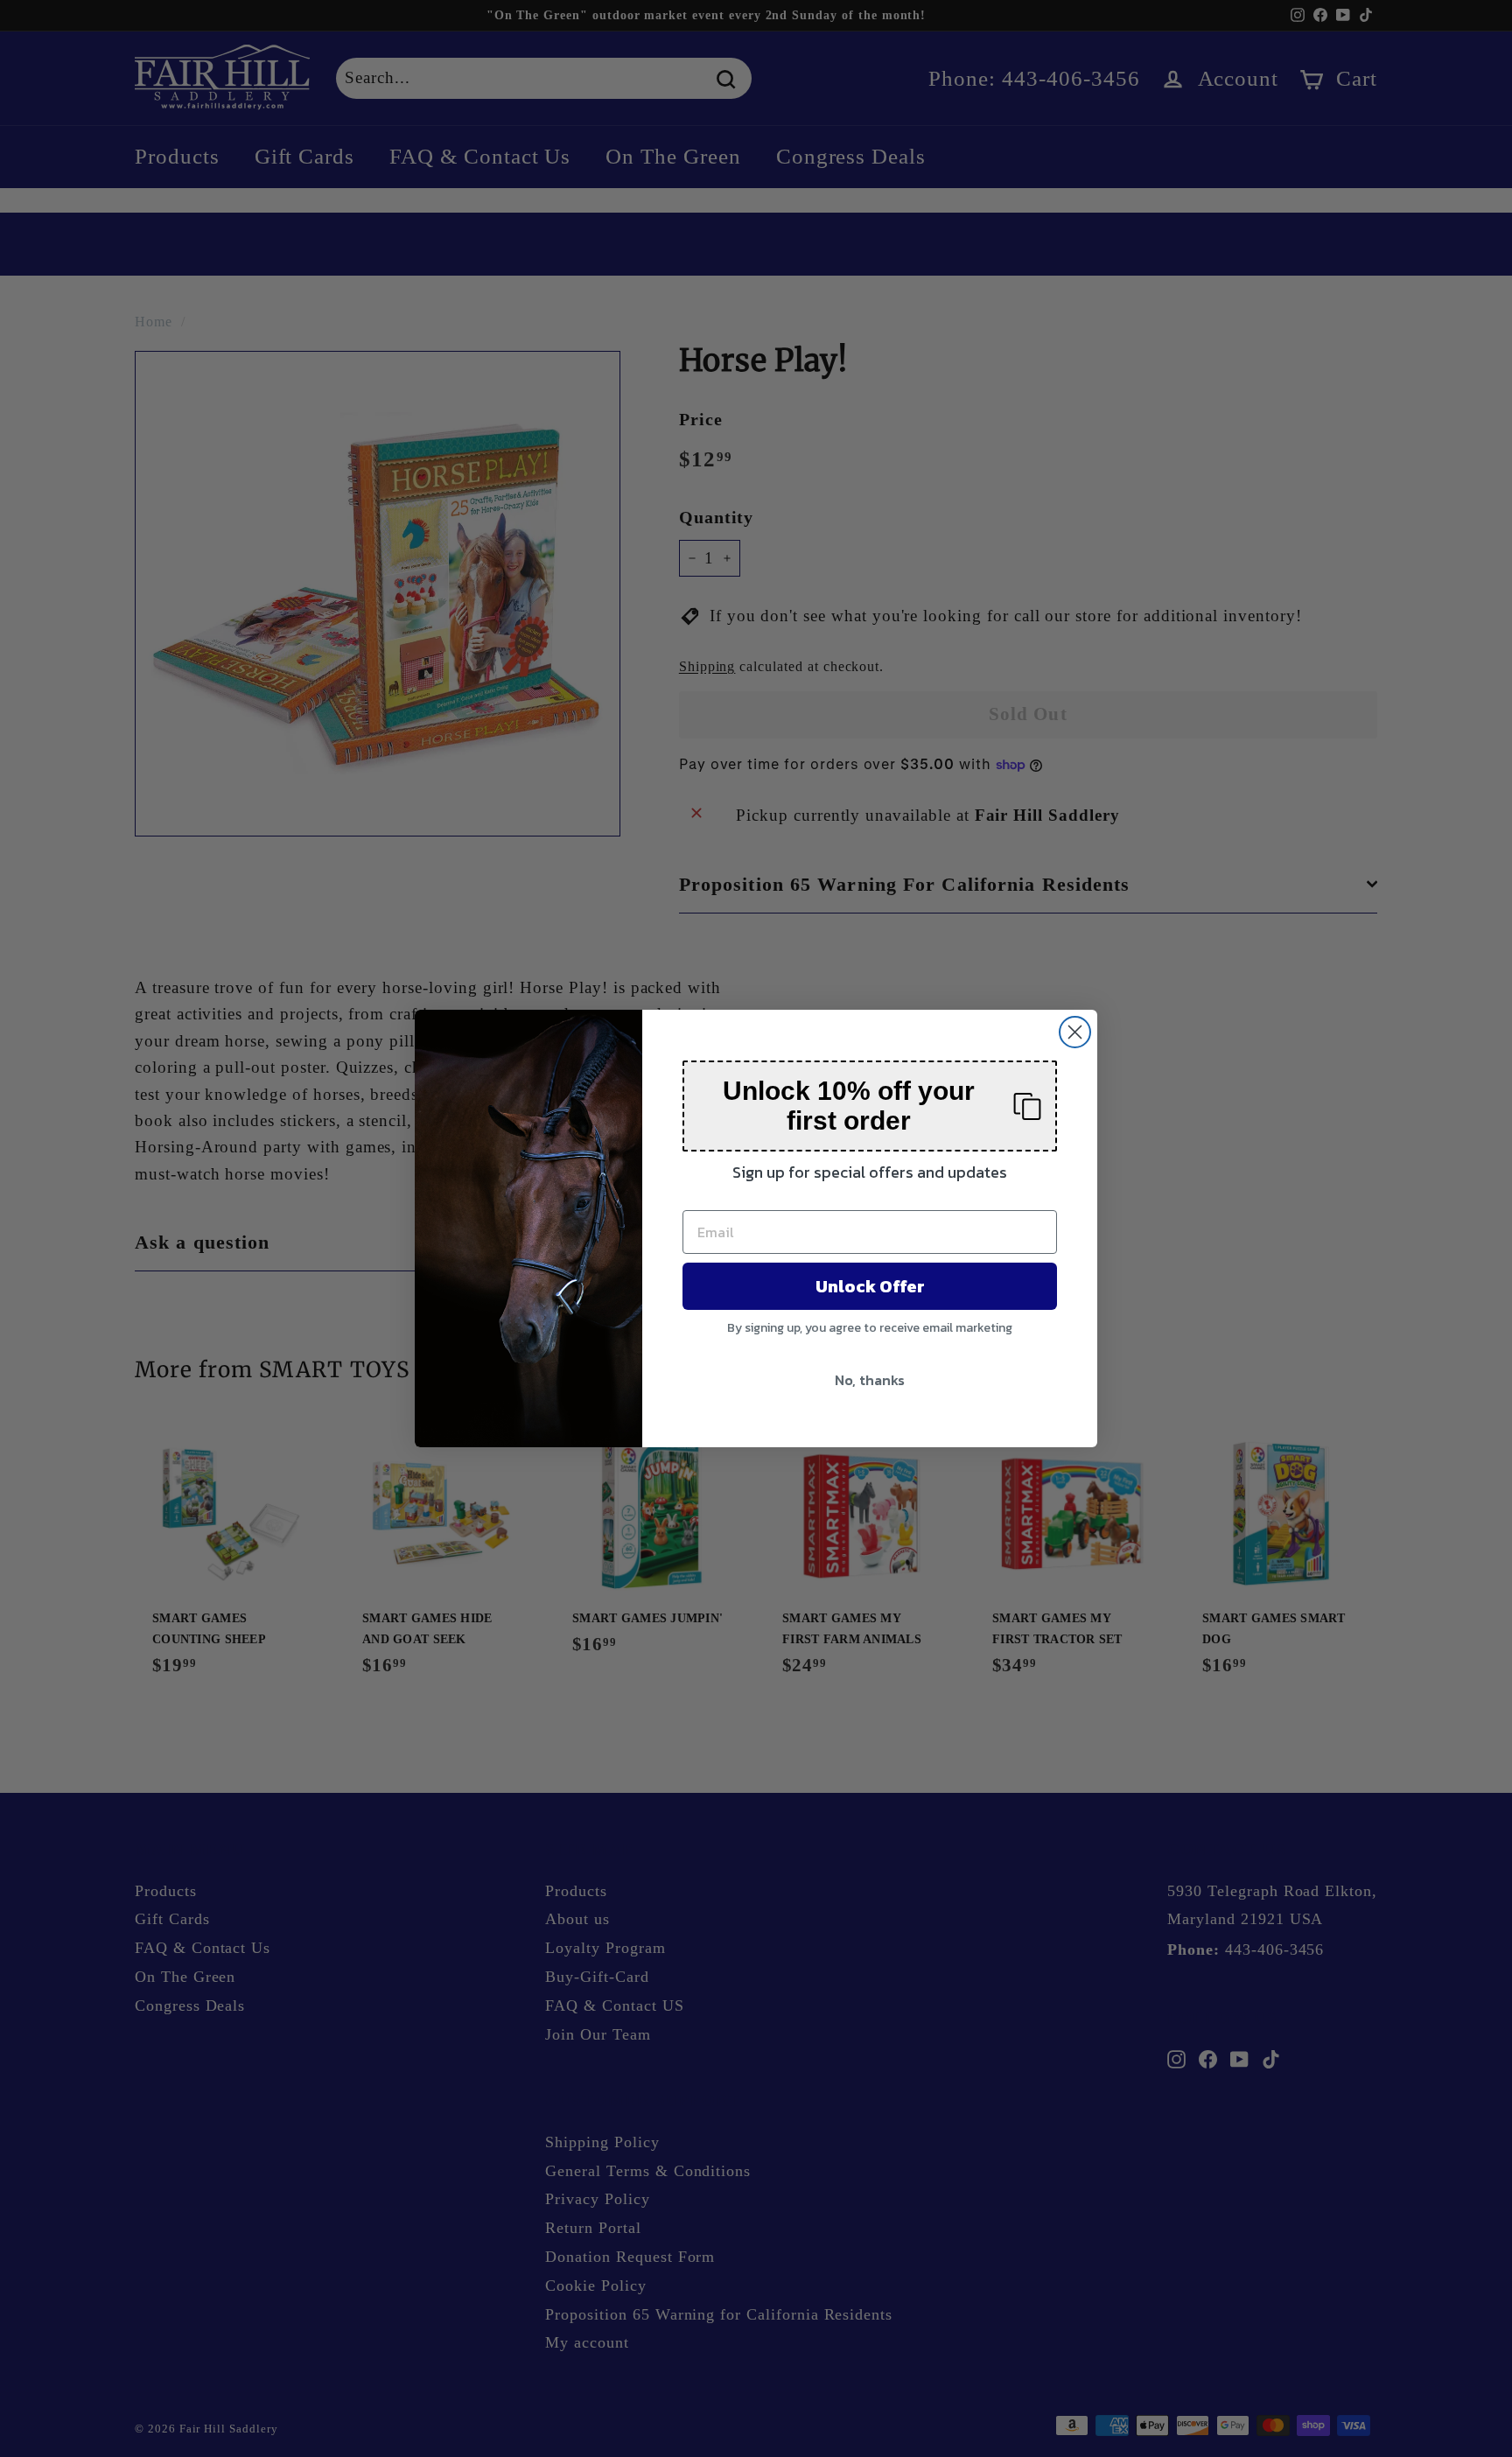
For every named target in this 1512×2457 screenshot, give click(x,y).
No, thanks (870, 1380)
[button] (870, 1106)
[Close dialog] (1075, 1032)
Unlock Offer (870, 1286)
